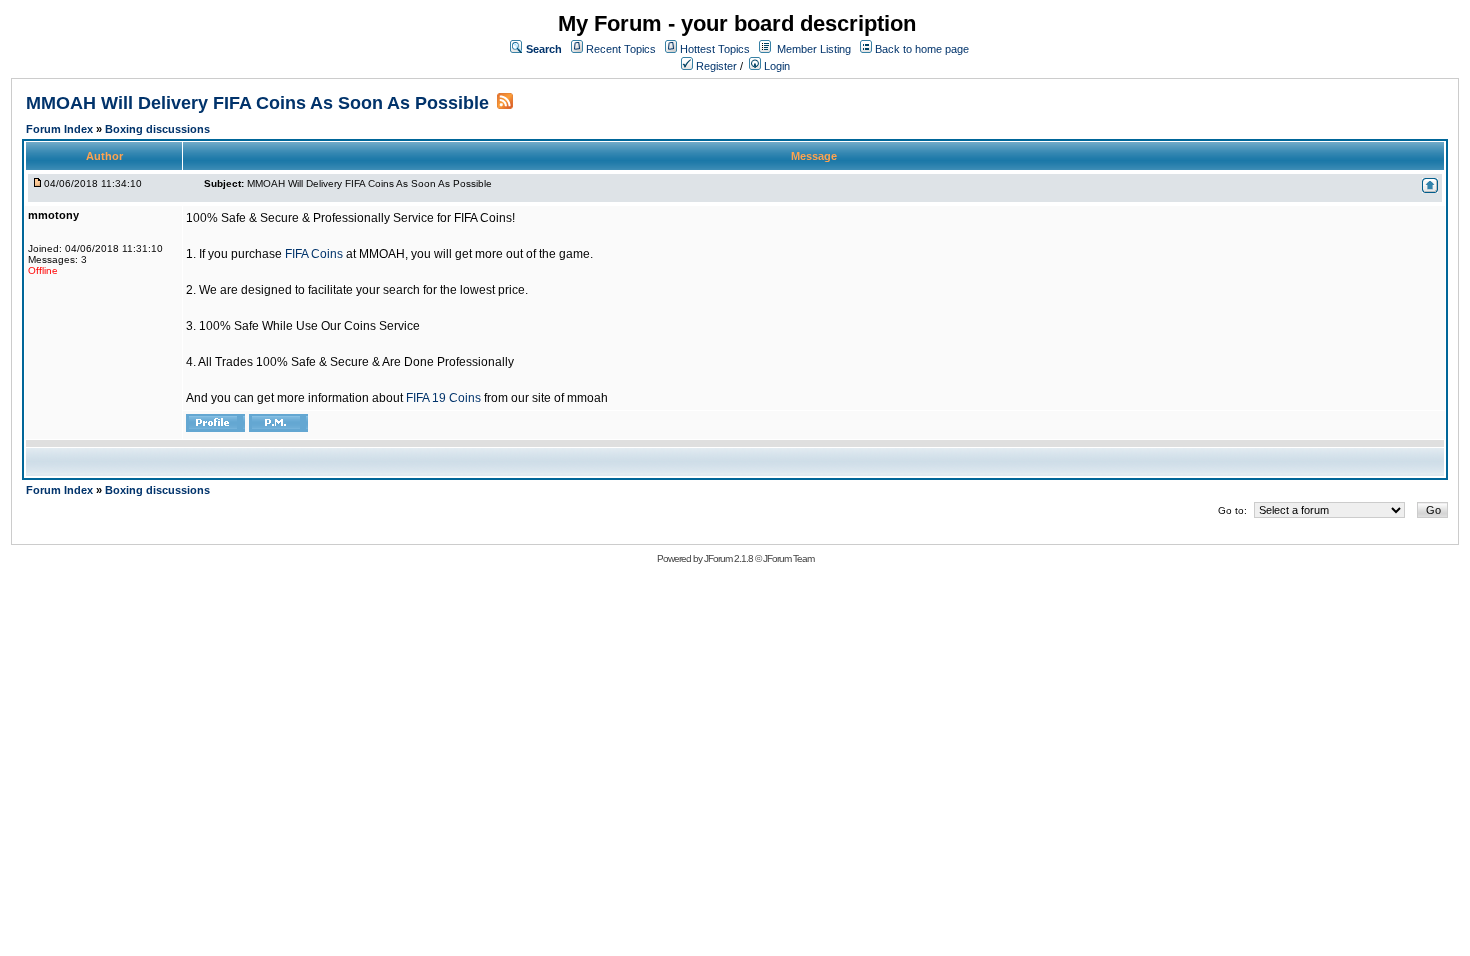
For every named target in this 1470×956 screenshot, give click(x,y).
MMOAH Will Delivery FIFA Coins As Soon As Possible (257, 103)
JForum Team (788, 558)
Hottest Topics (715, 49)
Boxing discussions (157, 129)
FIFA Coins (314, 254)
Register (715, 66)
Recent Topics (621, 49)
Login (775, 66)
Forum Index (61, 129)
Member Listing (814, 49)
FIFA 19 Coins (443, 398)
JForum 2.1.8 (728, 558)
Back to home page (922, 49)
